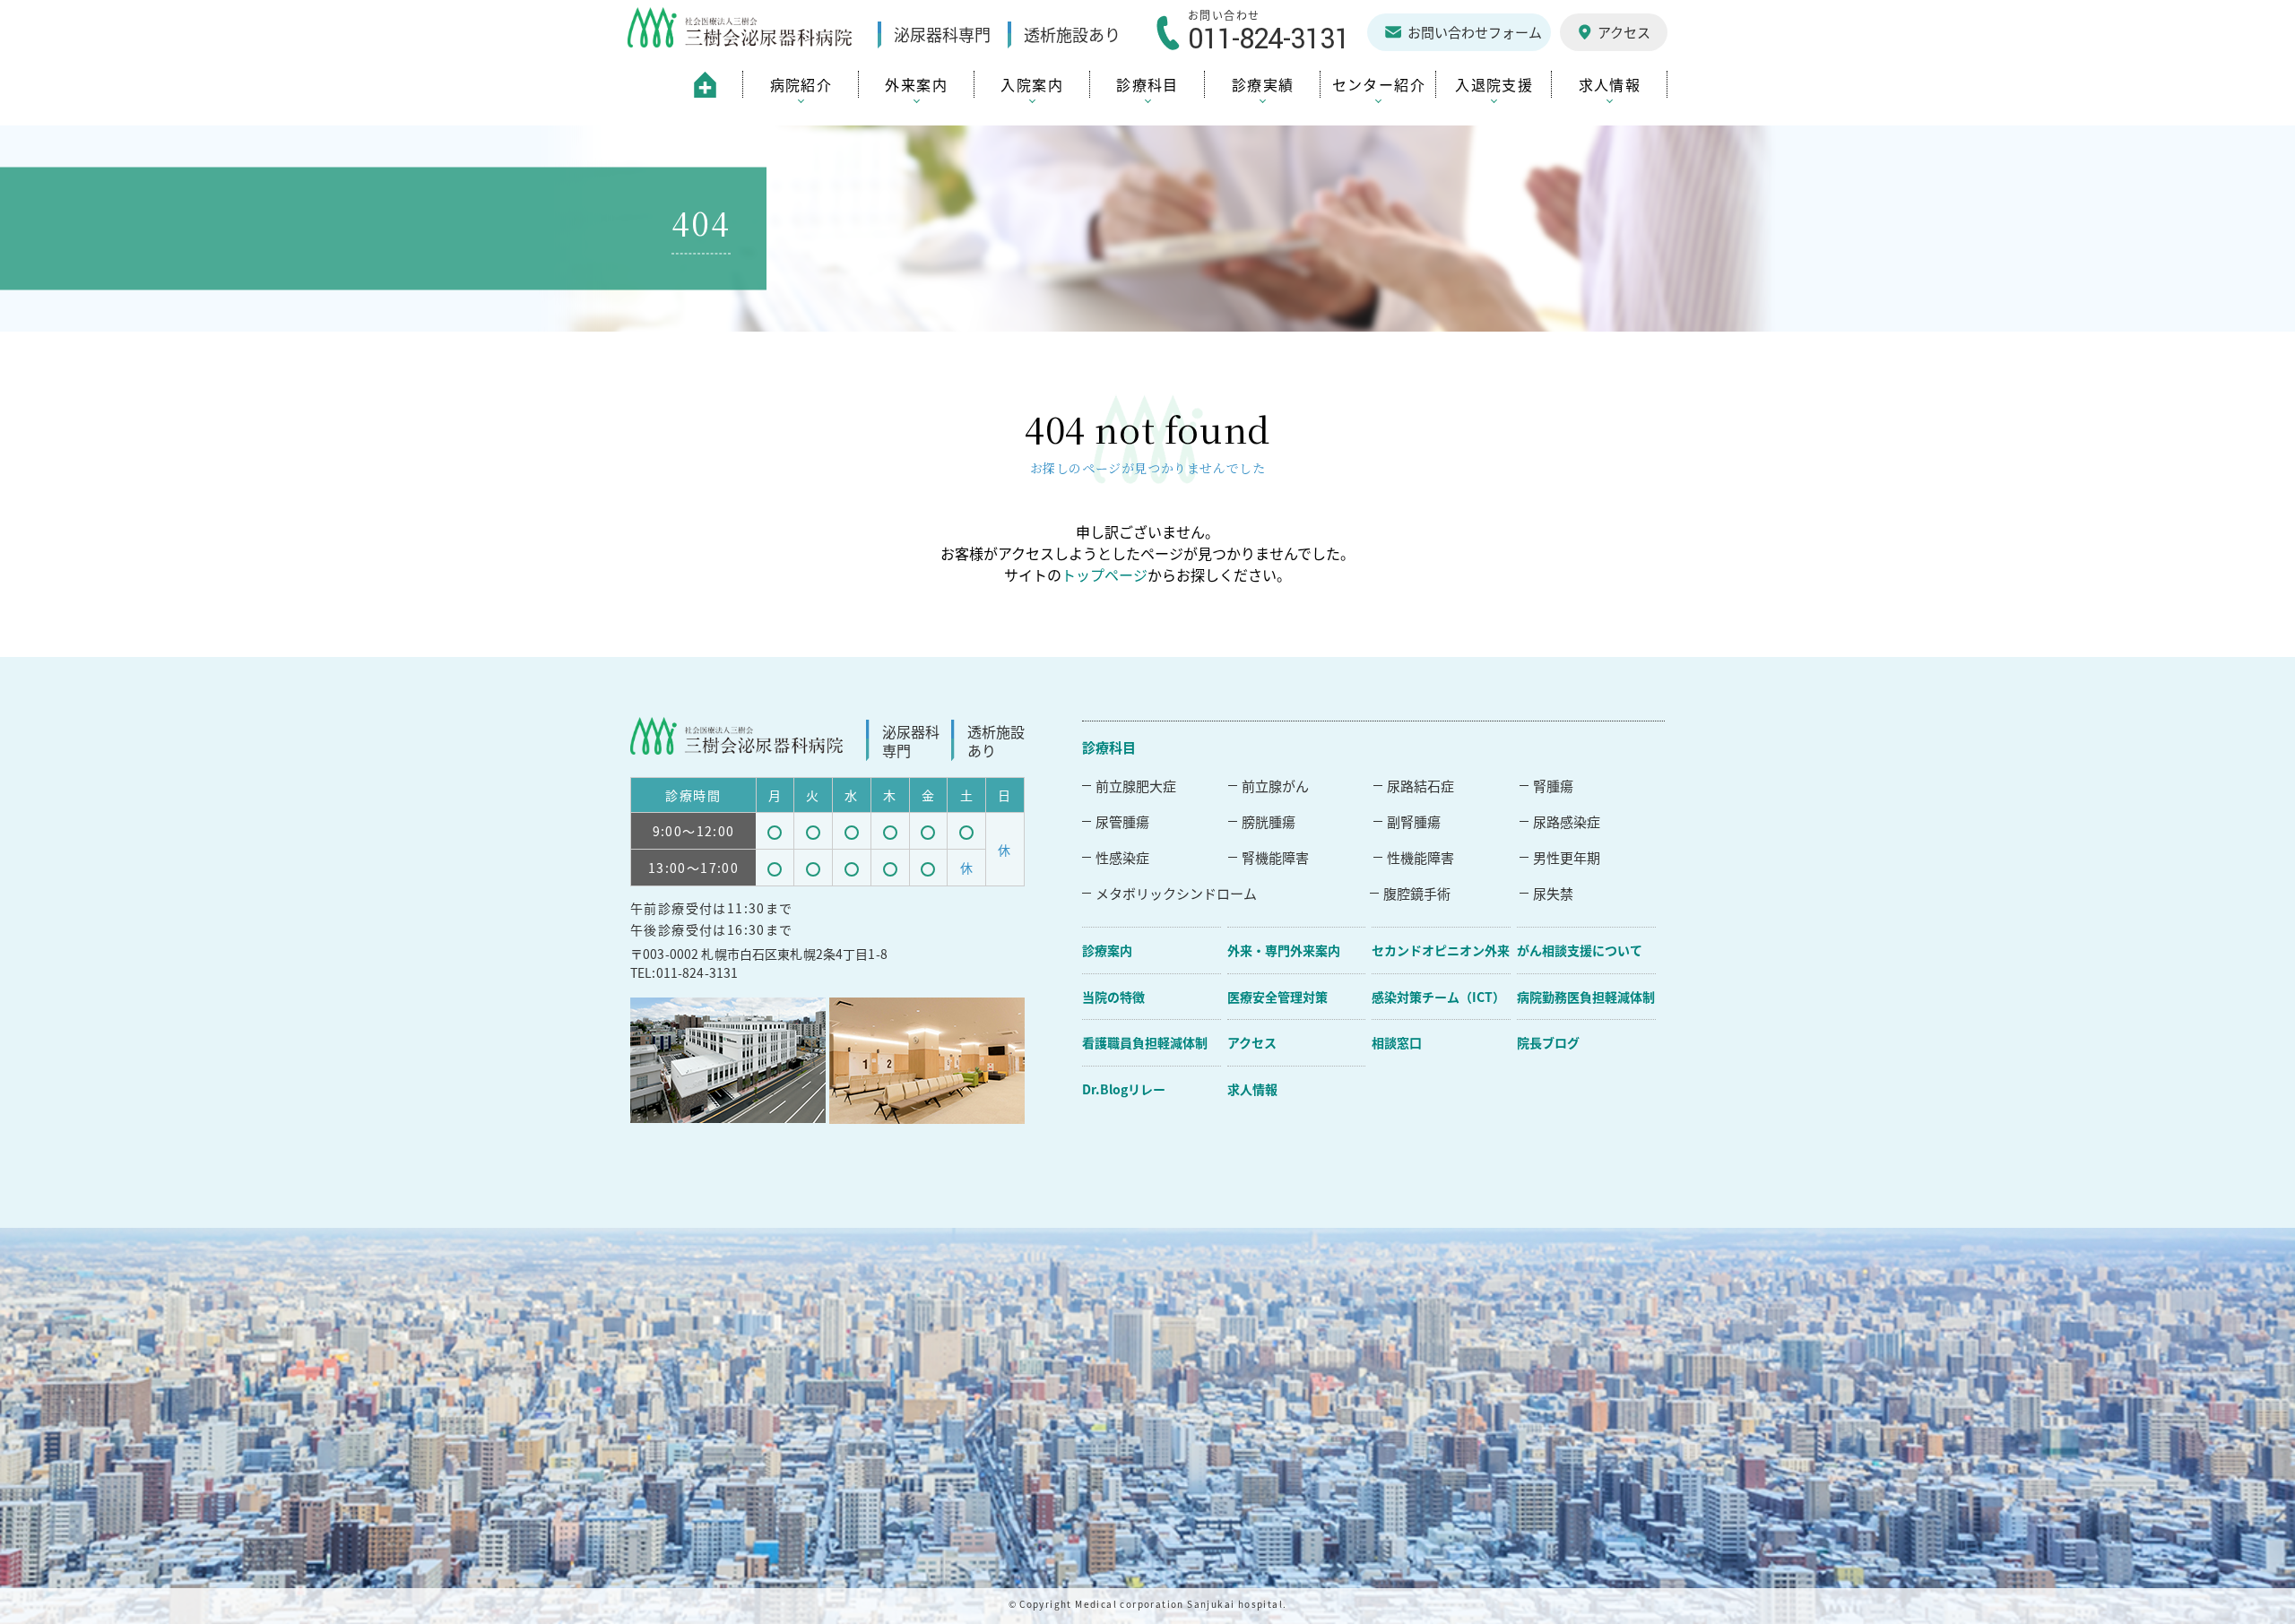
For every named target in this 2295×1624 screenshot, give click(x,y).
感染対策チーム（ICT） (1438, 997)
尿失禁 (1553, 893)
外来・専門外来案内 (1284, 950)
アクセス (1252, 1042)
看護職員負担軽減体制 (1145, 1042)
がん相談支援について (1580, 950)
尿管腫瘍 (1122, 821)
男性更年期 (1567, 857)
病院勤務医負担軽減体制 (1586, 997)
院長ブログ (1548, 1042)
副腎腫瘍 (1414, 821)
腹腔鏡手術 (1417, 893)
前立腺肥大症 (1136, 786)
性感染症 (1122, 857)
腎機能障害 (1275, 857)
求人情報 (1252, 1089)
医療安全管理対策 (1277, 997)
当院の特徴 (1113, 997)
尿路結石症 (1420, 786)
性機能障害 (1420, 857)
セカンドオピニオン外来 (1441, 950)
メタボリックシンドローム (1176, 893)
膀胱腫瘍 (1269, 821)
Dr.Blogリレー (1124, 1089)
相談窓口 (1397, 1042)
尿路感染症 (1567, 821)
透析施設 (1072, 35)
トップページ (1104, 574)
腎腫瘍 (1553, 786)
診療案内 (1107, 950)
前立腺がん (1275, 786)
